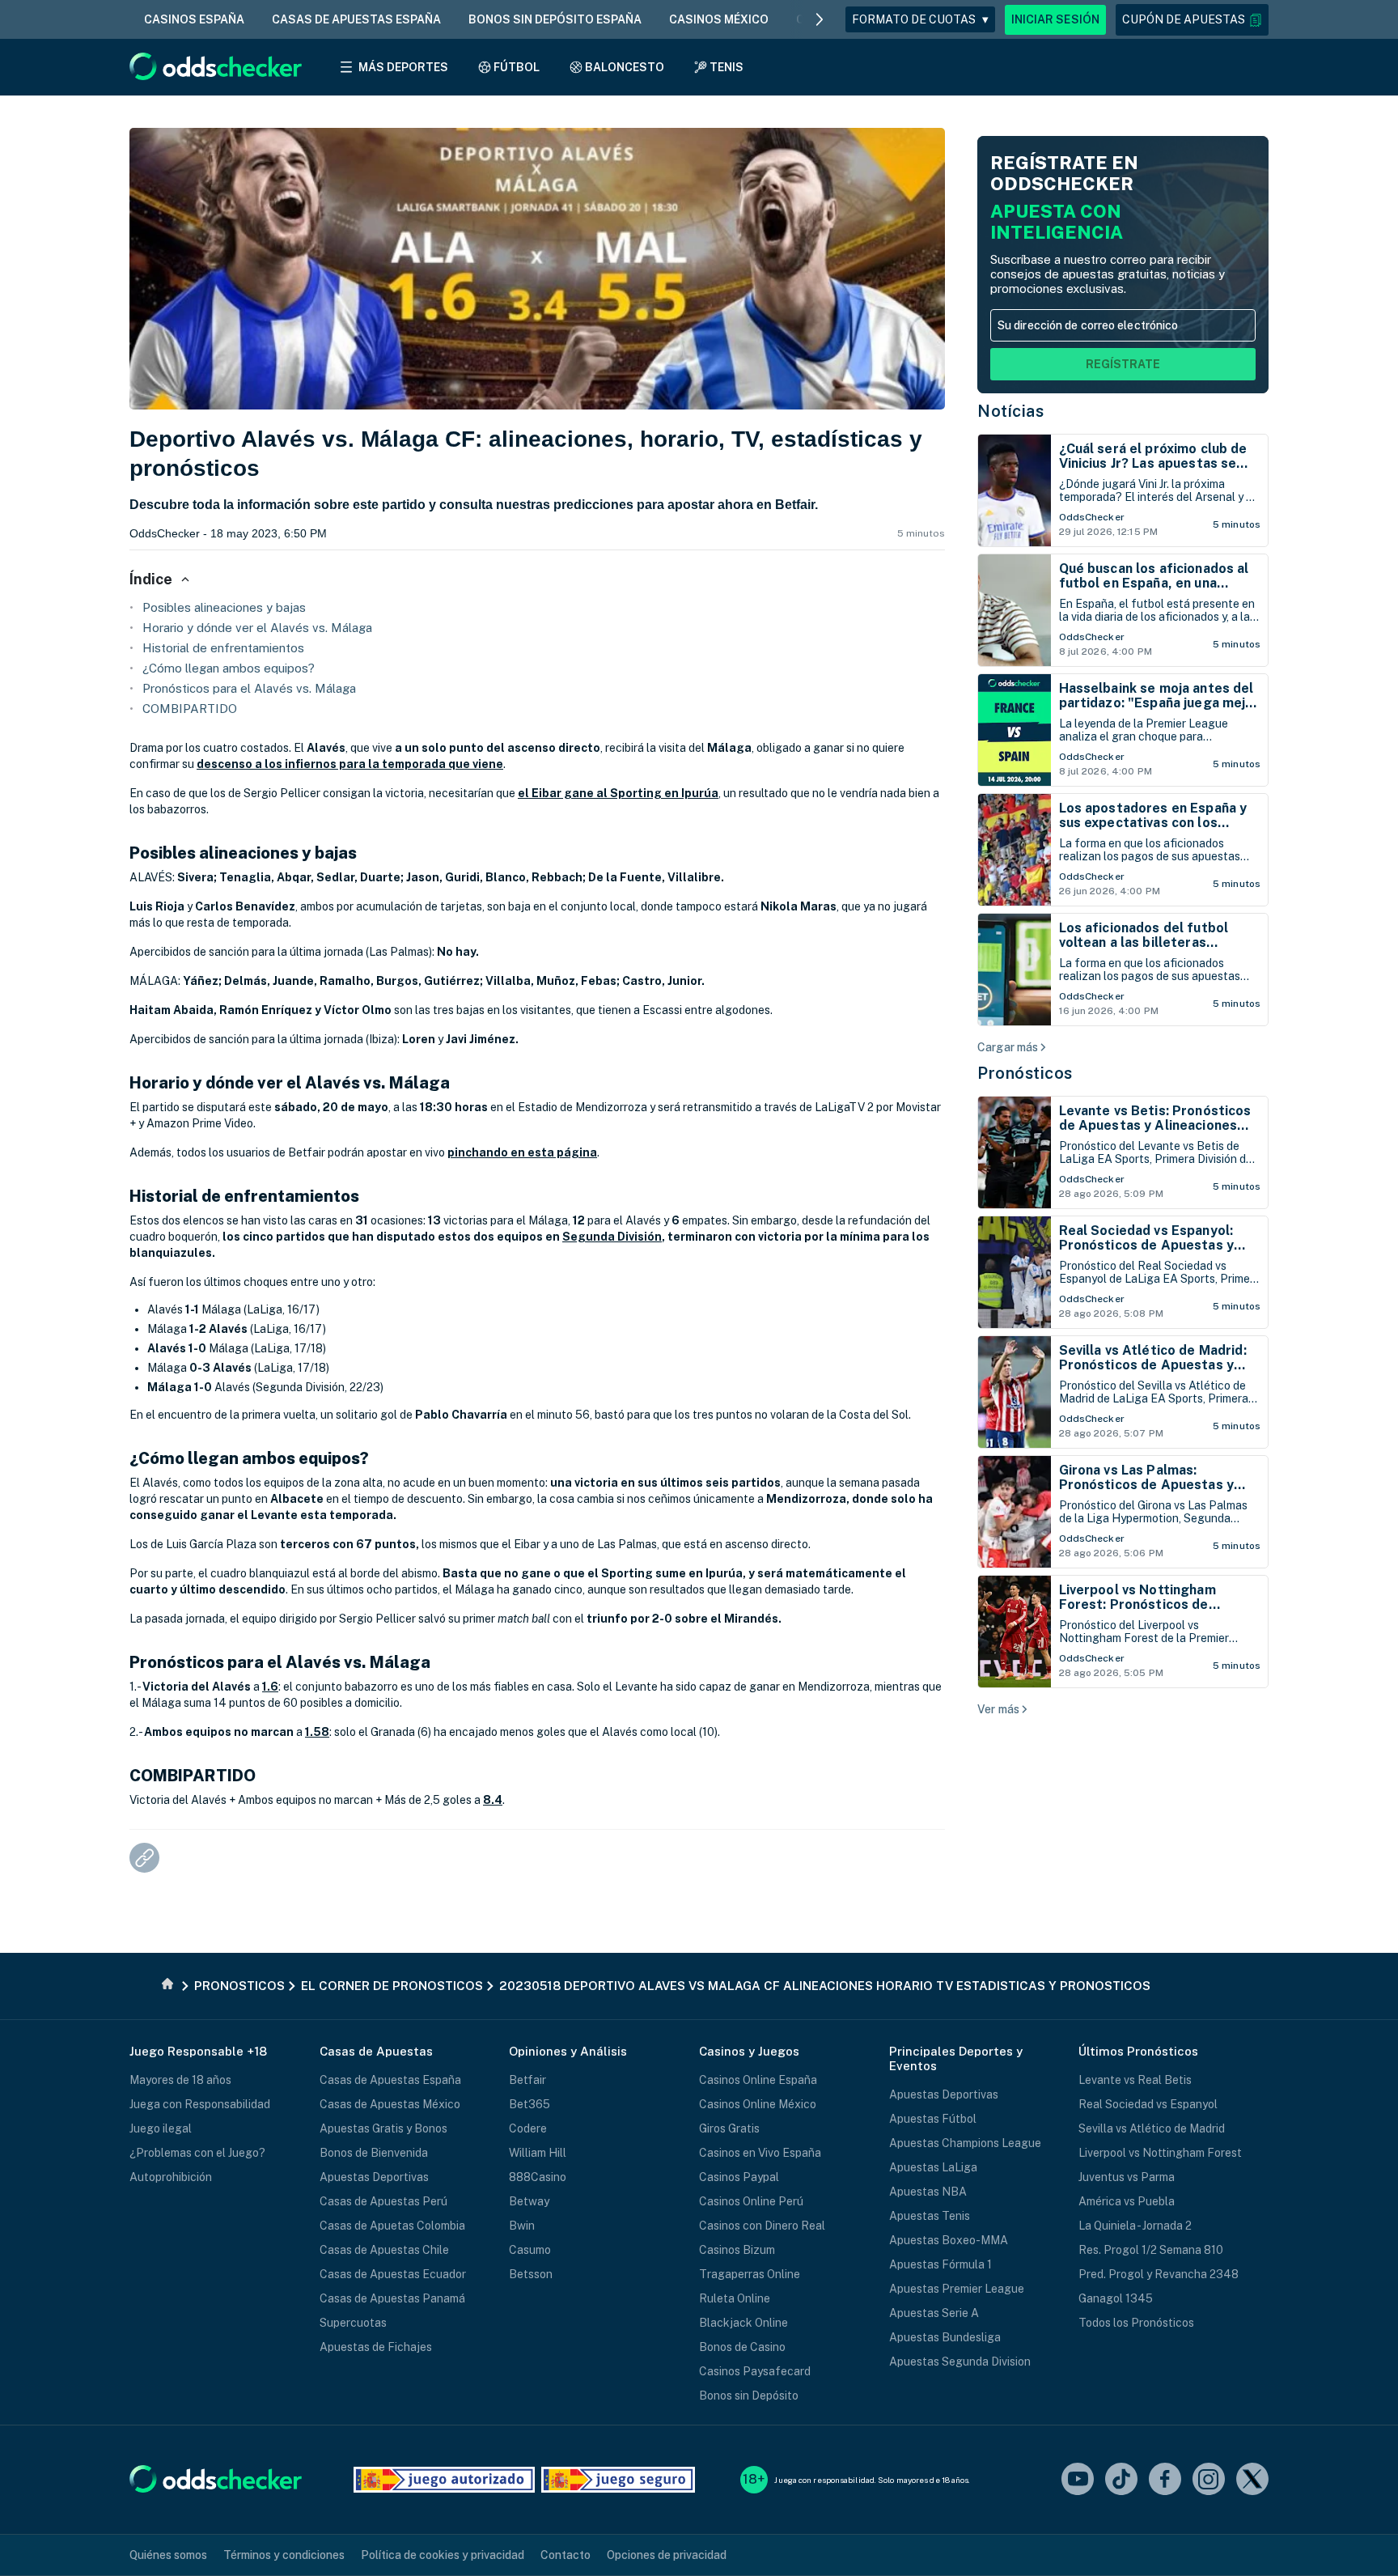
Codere (528, 2128)
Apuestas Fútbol (933, 2119)
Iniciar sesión (1055, 19)
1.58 (317, 1732)
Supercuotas (353, 2323)
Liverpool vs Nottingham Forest (1160, 2153)
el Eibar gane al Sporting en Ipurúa (618, 793)
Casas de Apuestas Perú (383, 2201)
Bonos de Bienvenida (374, 2153)
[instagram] (1209, 2480)
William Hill (538, 2153)
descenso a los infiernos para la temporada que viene (350, 764)
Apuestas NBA (928, 2192)
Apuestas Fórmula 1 (940, 2264)
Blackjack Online (743, 2323)
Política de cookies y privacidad (443, 2555)
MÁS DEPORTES (403, 67)
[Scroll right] (820, 19)
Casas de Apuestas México (390, 2104)
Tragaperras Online (750, 2274)
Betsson (531, 2274)
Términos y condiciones (284, 2555)
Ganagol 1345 (1116, 2298)
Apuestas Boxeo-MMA (949, 2240)
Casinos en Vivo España (760, 2153)
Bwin (522, 2226)
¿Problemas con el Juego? (197, 2153)
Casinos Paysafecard (755, 2371)
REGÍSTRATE (1123, 364)
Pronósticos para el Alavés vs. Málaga (249, 688)
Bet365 (530, 2104)
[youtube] (1078, 2480)
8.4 (493, 1800)
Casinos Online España (758, 2080)
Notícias (1010, 411)
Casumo (530, 2250)
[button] (1192, 20)
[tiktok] (1121, 2480)
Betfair (527, 2080)
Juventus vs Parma (1127, 2177)
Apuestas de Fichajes (376, 2347)
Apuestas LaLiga (933, 2167)
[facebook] (1165, 2480)
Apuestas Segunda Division (960, 2362)
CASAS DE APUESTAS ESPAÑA (356, 19)
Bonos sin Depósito (749, 2396)
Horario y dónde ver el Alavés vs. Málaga (257, 628)
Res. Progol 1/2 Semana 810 (1151, 2250)
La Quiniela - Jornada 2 (1135, 2226)
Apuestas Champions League (965, 2143)
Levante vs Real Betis (1135, 2080)
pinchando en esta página (522, 1152)
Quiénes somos (168, 2555)
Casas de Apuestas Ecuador (393, 2274)
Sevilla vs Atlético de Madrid (1152, 2128)
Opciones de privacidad (667, 2555)
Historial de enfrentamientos (223, 648)
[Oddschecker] (216, 2480)
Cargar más (1008, 1047)
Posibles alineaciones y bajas (224, 607)
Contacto (566, 2555)
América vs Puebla (1127, 2201)
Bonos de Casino (742, 2347)
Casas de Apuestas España (390, 2080)
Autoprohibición (171, 2177)
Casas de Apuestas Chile (384, 2250)
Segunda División (612, 1237)
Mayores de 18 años (180, 2080)
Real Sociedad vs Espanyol (1148, 2104)
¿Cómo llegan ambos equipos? (229, 668)
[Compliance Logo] (444, 2480)
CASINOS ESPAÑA (194, 19)
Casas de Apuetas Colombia (392, 2226)
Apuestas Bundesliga (945, 2337)
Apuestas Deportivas (374, 2177)
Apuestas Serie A (934, 2313)
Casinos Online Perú (751, 2201)
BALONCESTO (625, 67)
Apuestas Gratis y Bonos (383, 2128)
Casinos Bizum (737, 2250)
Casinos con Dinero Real (762, 2226)
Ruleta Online (735, 2298)
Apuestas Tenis (930, 2216)
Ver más (998, 1709)
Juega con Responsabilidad (200, 2104)
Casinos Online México (758, 2104)
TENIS (727, 67)
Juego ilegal (161, 2128)
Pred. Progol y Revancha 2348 (1159, 2274)
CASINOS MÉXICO (719, 19)
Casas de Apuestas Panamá (392, 2298)
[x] (1252, 2480)
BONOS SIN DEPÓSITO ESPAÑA (555, 19)
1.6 (270, 1687)
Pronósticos (1025, 1073)
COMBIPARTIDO (190, 709)
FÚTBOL (517, 67)
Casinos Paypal (739, 2177)
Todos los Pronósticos (1136, 2323)
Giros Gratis (729, 2128)
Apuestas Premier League (957, 2289)
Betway (529, 2201)
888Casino (538, 2177)
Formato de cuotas (920, 19)
